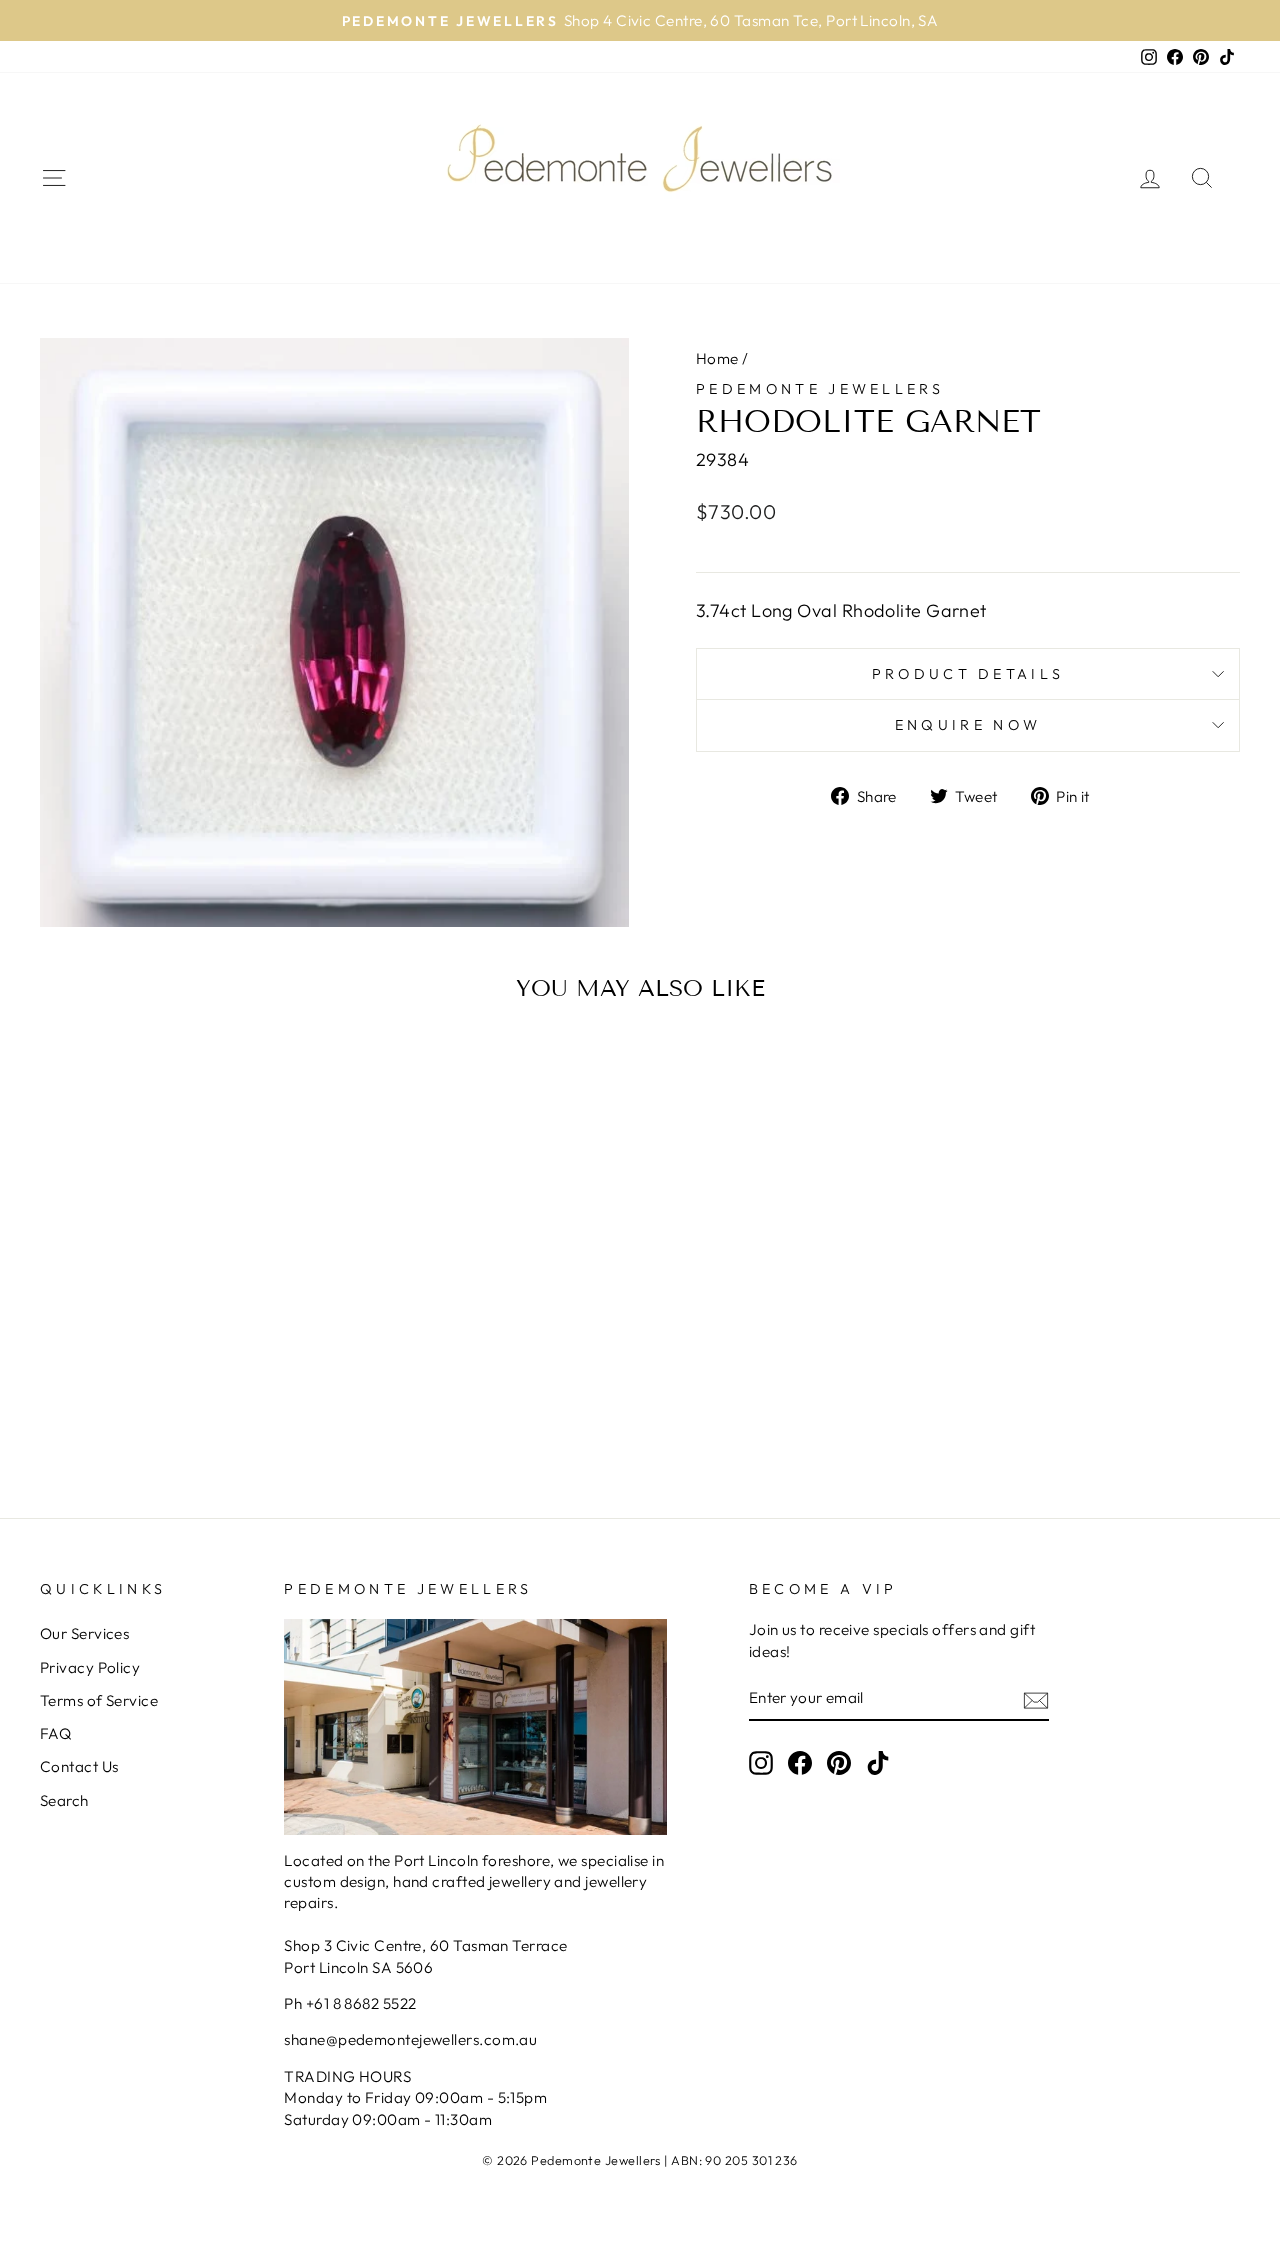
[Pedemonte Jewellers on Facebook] (800, 1763)
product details (968, 674)
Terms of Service (99, 1700)
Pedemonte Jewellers (820, 389)
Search (64, 1800)
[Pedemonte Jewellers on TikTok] (878, 1763)
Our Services (84, 1633)
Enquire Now (968, 725)
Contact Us (79, 1766)
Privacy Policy (90, 1667)
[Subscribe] (1036, 1699)
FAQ (55, 1733)
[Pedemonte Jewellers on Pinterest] (839, 1763)
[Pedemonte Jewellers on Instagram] (761, 1763)
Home (717, 358)
